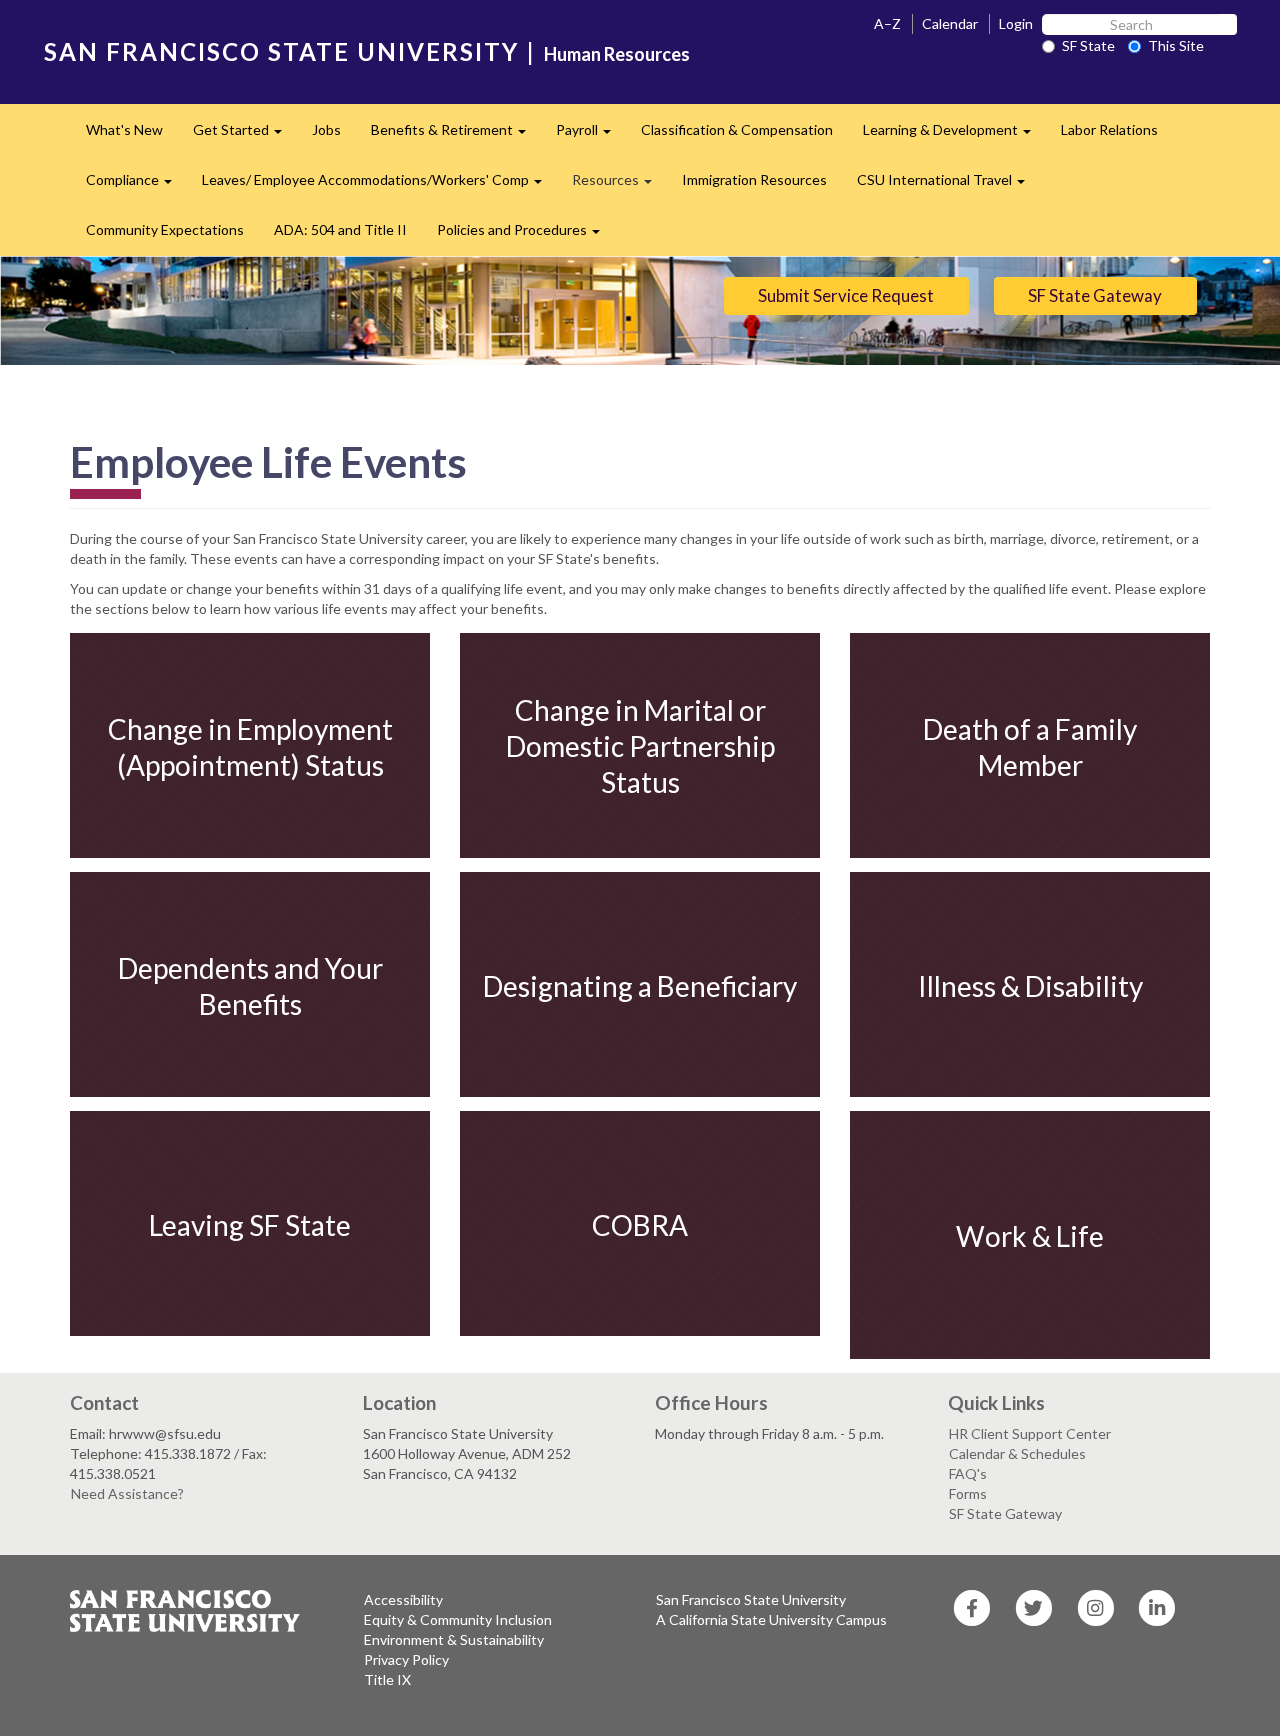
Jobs (326, 129)
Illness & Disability (1030, 985)
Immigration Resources (754, 179)
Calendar (950, 23)
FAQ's (968, 1473)
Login (1016, 23)
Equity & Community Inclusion (458, 1619)
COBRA (640, 1224)
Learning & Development (954, 135)
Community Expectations (165, 229)
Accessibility (403, 1599)
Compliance (136, 185)
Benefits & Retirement (456, 135)
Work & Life (1030, 1236)
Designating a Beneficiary (640, 985)
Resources (619, 185)
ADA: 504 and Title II (340, 229)
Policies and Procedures (526, 235)
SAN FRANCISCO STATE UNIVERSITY (281, 51)
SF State (1088, 45)
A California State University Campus (771, 1619)
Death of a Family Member (1030, 746)
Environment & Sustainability (454, 1639)
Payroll (591, 135)
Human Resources (617, 54)
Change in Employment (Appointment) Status (250, 746)
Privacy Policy (406, 1659)
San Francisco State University (751, 1599)
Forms (968, 1493)
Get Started (245, 135)
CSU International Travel (948, 185)
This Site (1176, 45)
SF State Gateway (1095, 295)
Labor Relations (1109, 129)
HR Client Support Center (1030, 1433)
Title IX (387, 1679)
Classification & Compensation (737, 129)
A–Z (887, 23)
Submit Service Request (846, 295)
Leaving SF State (250, 1224)
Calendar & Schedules (1017, 1453)
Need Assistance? (127, 1493)
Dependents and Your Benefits (250, 985)
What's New (124, 129)
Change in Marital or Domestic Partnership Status (640, 746)
